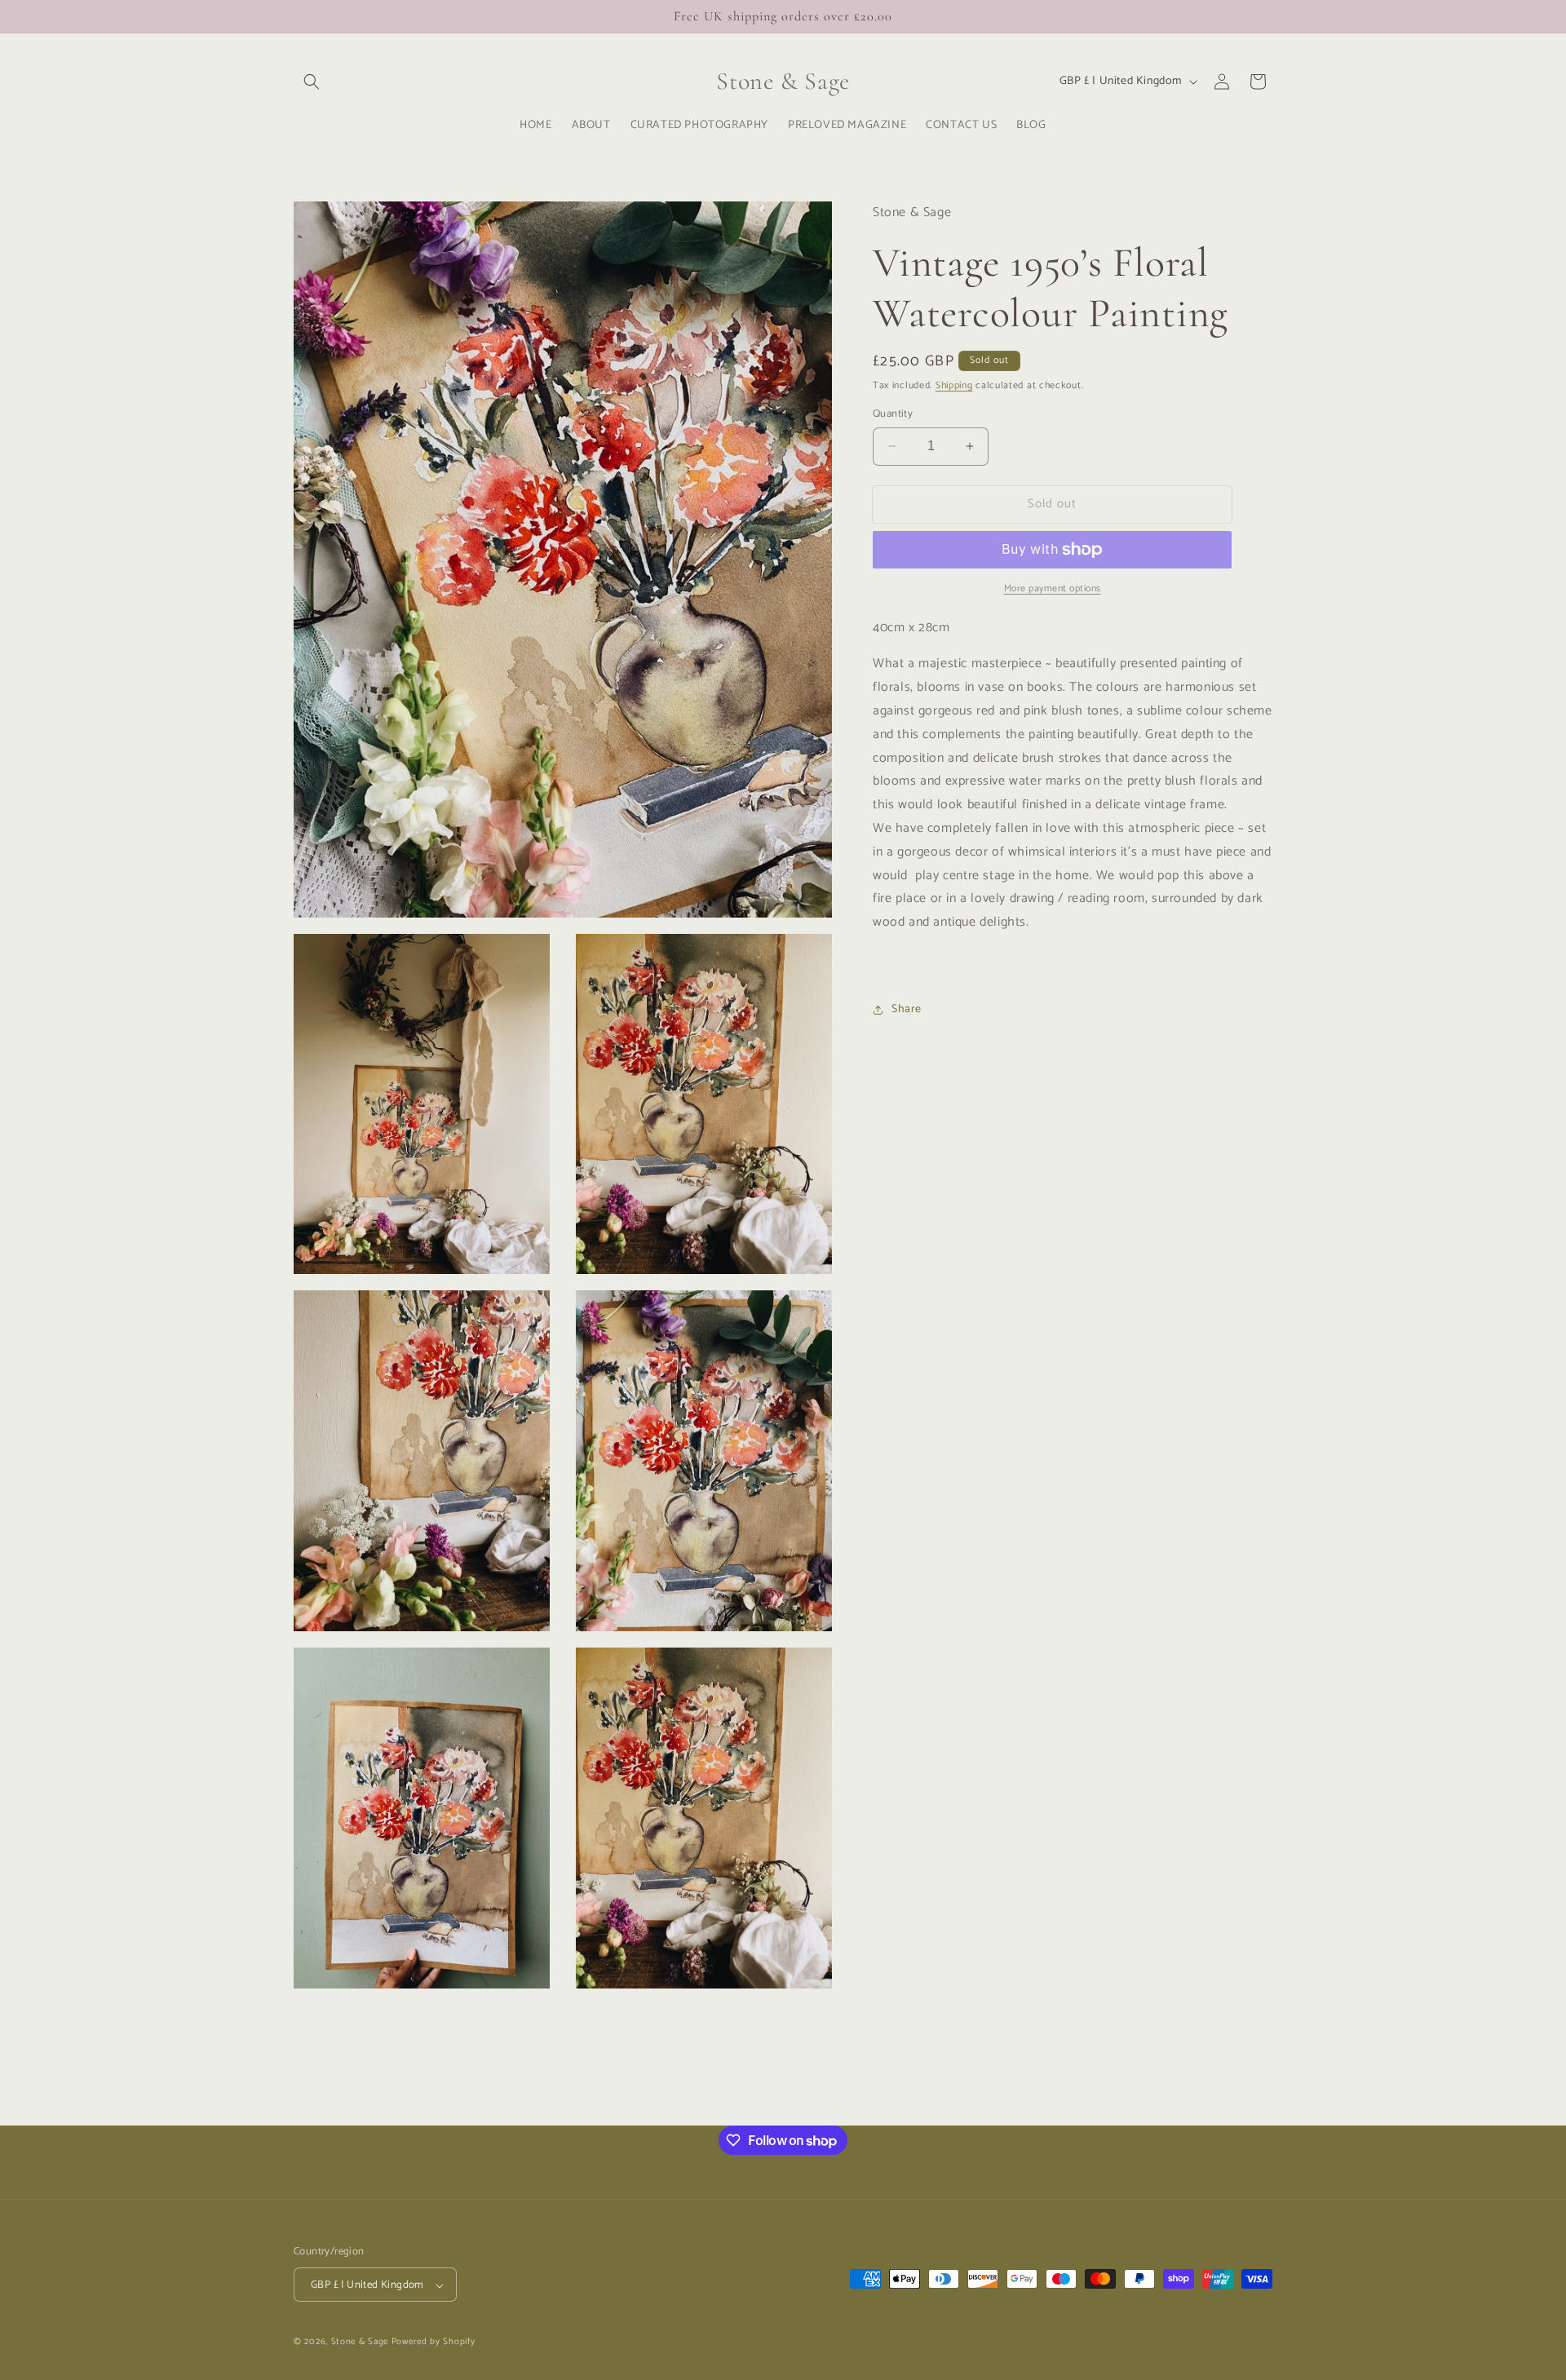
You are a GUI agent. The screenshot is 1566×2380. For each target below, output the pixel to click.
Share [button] (907, 1009)
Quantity (893, 414)
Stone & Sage (361, 2342)
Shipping (954, 385)
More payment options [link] (1053, 589)
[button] (312, 82)
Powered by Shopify (434, 2342)
